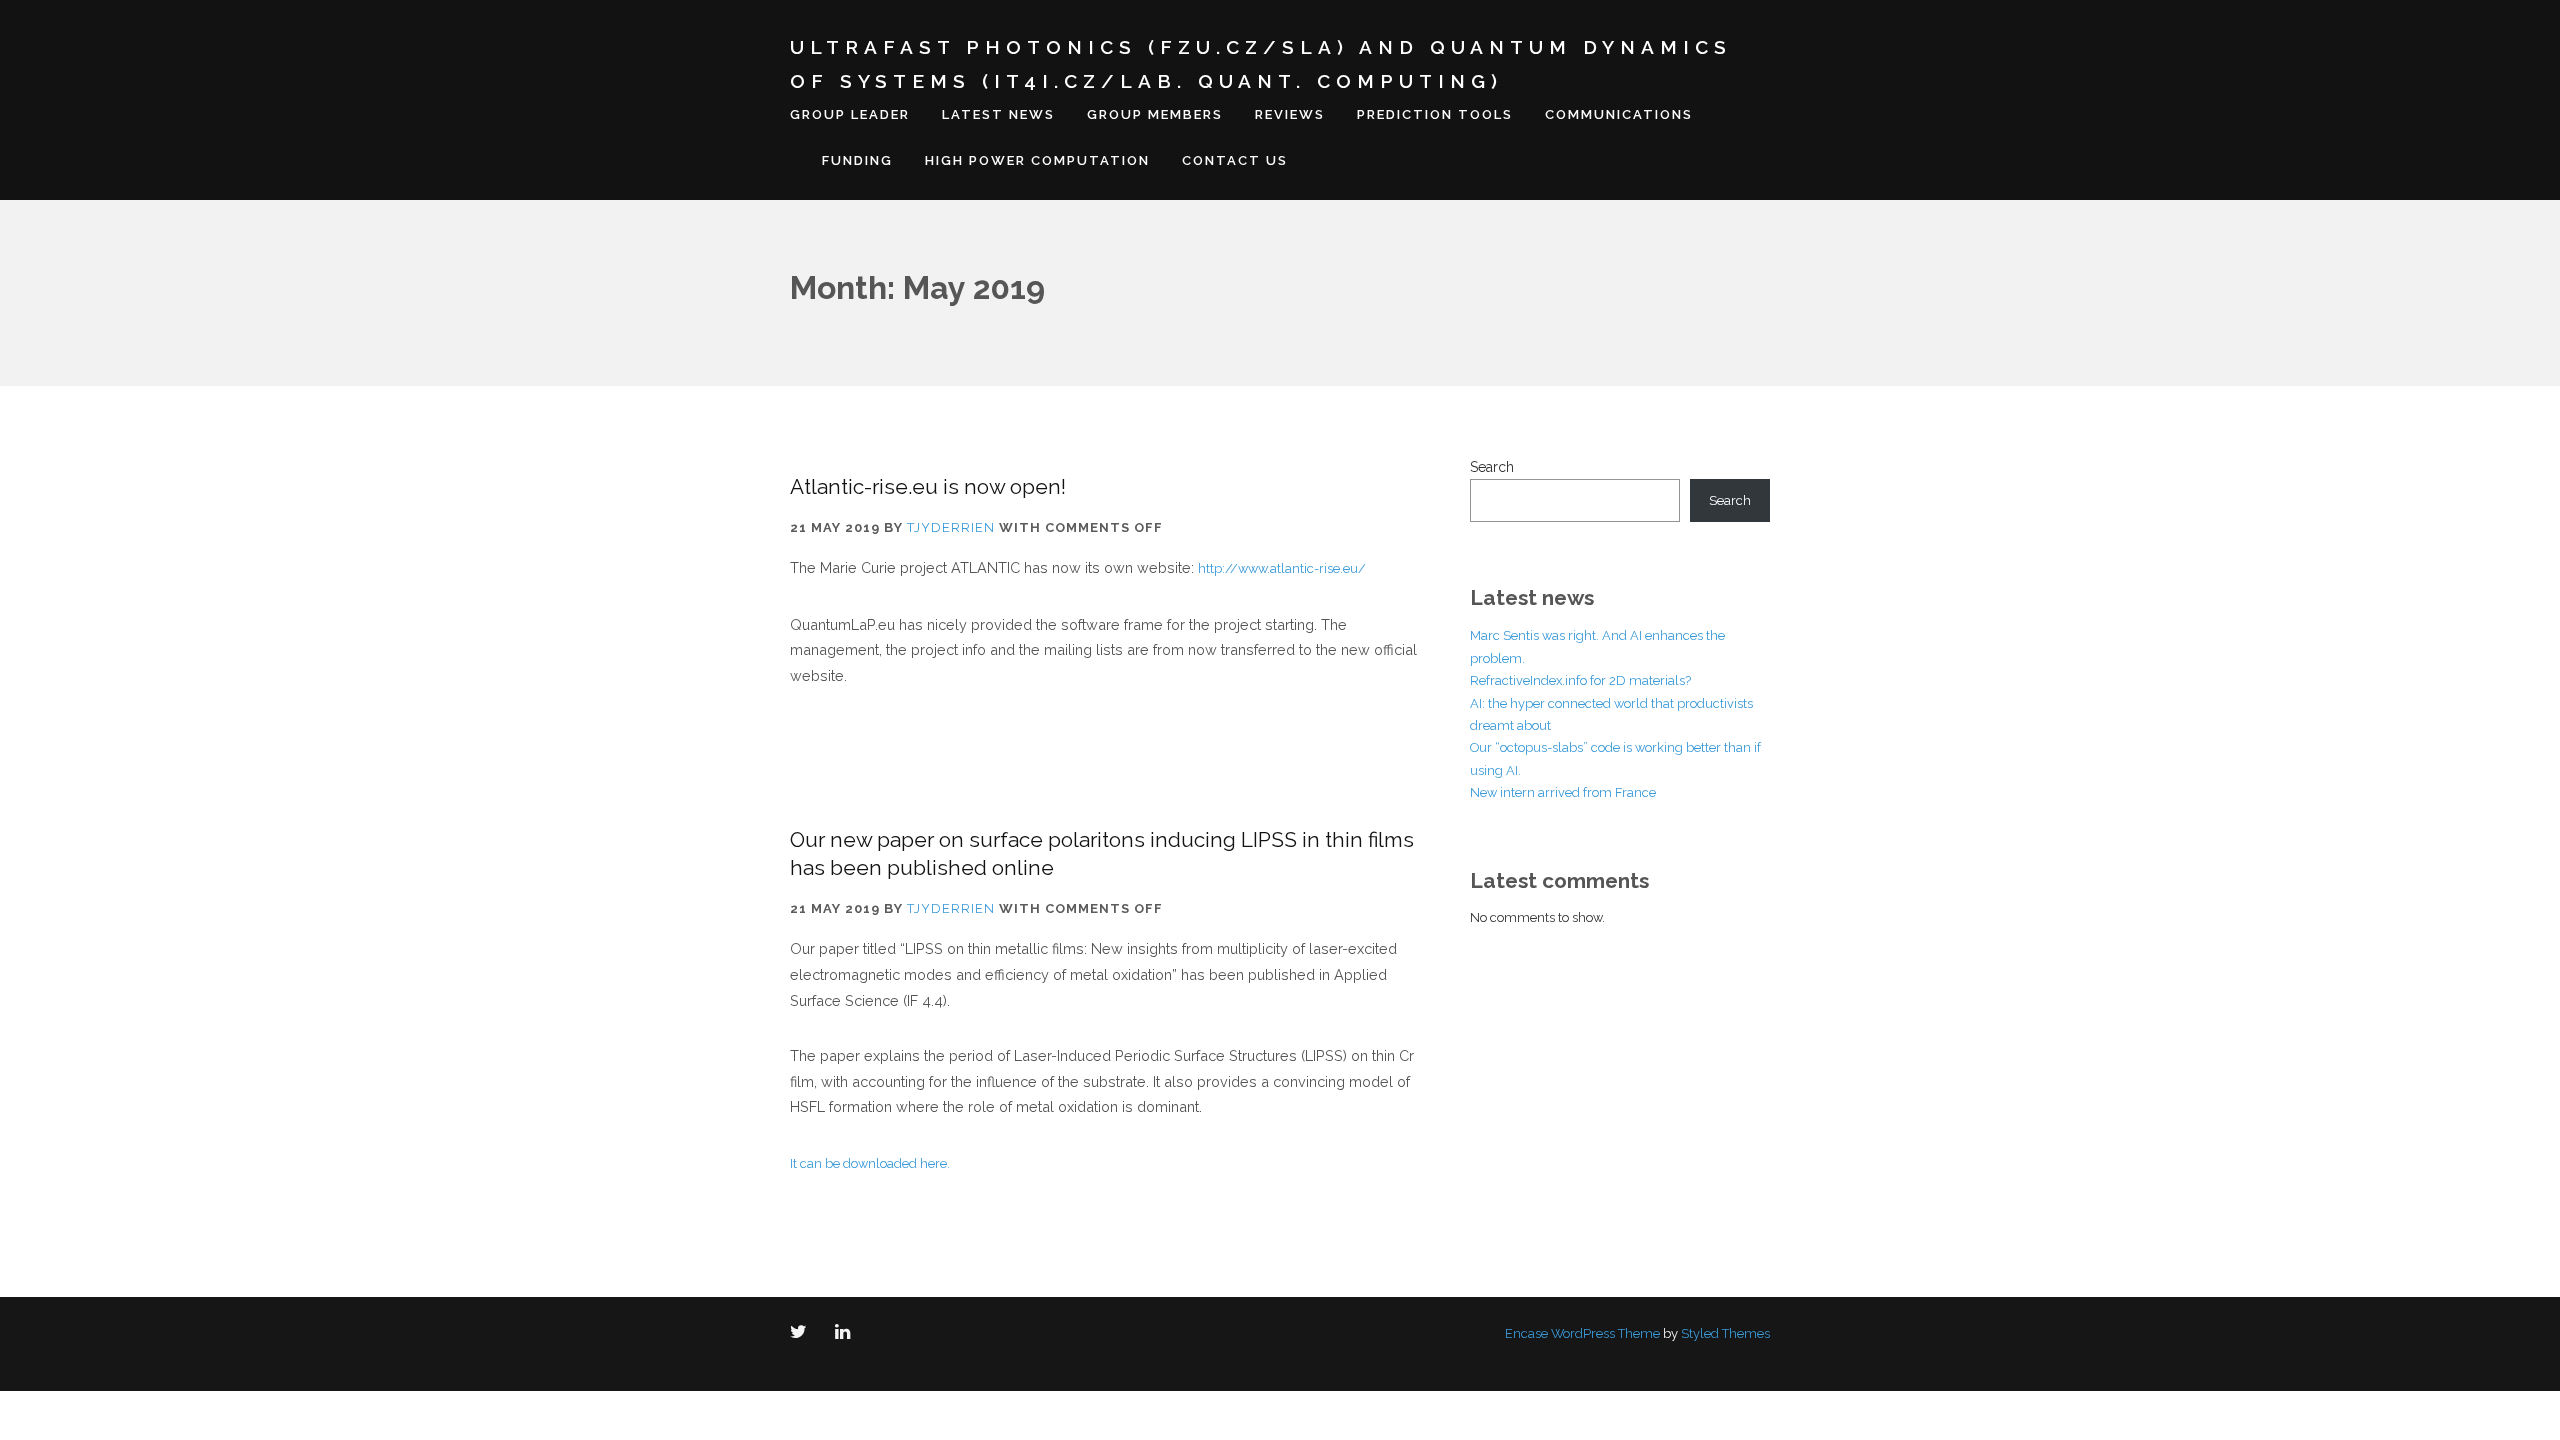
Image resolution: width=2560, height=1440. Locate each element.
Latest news (998, 114)
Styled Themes (1725, 1333)
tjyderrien (951, 527)
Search (1492, 467)
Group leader (850, 114)
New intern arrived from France (1563, 792)
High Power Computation (1037, 160)
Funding (857, 160)
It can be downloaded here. (870, 1163)
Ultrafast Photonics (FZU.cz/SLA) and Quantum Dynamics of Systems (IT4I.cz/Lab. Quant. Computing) (1261, 64)
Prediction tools (1435, 114)
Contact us (1235, 160)
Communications (1619, 114)
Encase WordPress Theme (1582, 1333)
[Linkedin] (846, 1333)
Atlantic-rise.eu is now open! (928, 486)
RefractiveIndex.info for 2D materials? (1580, 680)
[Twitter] (802, 1333)
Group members (1155, 114)
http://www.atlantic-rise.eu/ (1282, 568)
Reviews (1290, 114)
